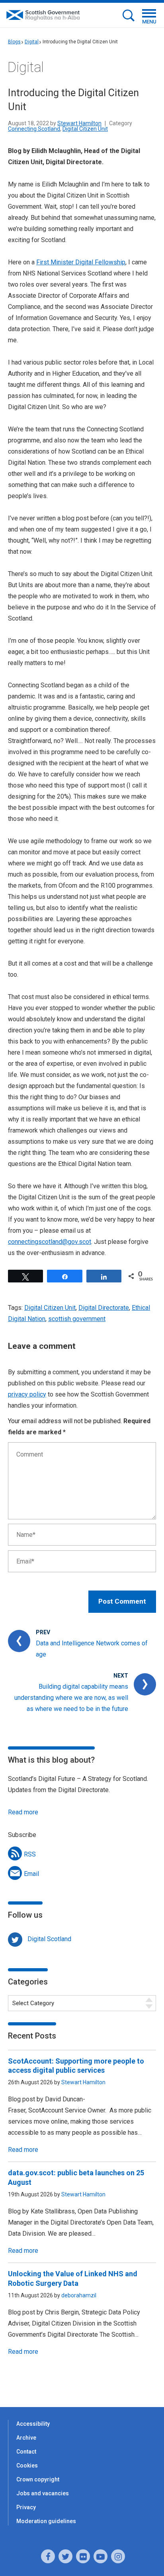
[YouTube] (101, 2556)
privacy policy (27, 1394)
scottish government (77, 1319)
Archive (26, 2438)
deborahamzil (79, 2295)
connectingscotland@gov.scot (50, 1242)
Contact (26, 2452)
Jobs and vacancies (43, 2493)
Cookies (27, 2465)
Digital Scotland (49, 1939)
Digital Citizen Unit (85, 129)
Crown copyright (38, 2479)
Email (31, 1874)
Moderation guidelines (46, 2521)
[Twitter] (65, 2556)
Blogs (14, 42)
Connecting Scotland (34, 129)
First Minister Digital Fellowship (81, 262)
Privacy (26, 2507)
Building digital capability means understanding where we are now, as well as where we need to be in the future (71, 1698)
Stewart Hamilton (79, 123)
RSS (30, 1854)
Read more (23, 1812)
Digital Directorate (104, 1308)
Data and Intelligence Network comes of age (92, 1649)
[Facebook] (48, 2556)
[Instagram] (118, 2556)
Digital (32, 42)
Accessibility (33, 2424)
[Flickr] (83, 2556)
